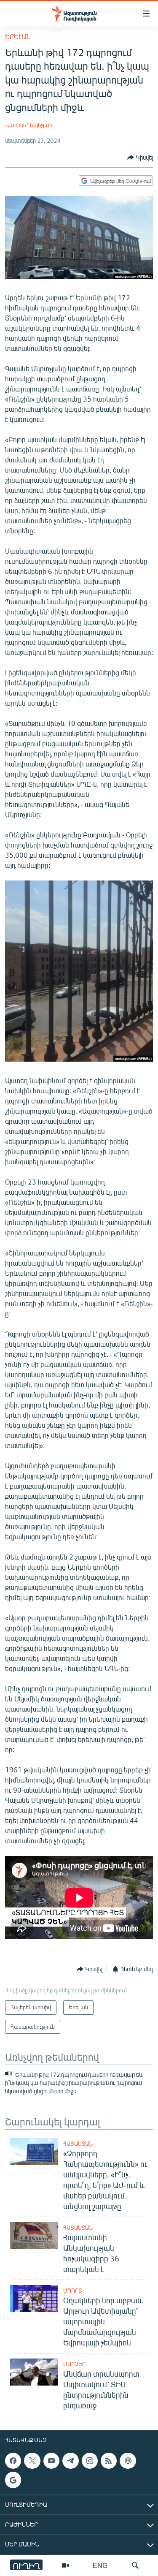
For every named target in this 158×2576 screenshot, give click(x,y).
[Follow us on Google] (13, 2480)
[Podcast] (128, 2461)
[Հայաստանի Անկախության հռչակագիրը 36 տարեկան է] (34, 2236)
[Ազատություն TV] (65, 2565)
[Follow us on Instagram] (90, 2461)
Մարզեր (74, 2364)
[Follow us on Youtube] (51, 2461)
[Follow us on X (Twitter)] (32, 2461)
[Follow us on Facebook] (13, 2461)
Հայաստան (78, 2144)
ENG (100, 2565)
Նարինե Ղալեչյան (29, 125)
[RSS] (109, 2461)
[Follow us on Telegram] (70, 2461)
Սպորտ (72, 2291)
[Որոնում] (135, 2565)
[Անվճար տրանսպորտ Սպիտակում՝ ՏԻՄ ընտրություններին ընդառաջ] (34, 2372)
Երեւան (18, 37)
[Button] (140, 158)
